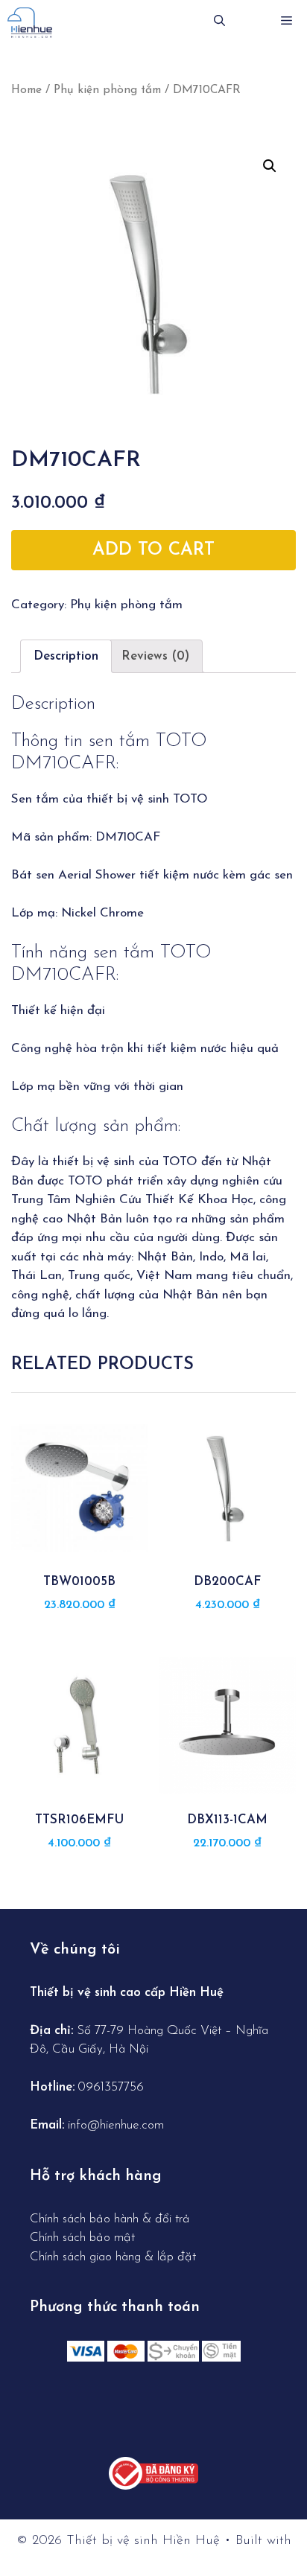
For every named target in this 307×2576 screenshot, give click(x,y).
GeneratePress (154, 2554)
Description (66, 656)
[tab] (66, 656)
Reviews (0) (155, 656)
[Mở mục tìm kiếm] (219, 22)
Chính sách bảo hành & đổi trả (112, 2219)
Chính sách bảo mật (82, 2238)
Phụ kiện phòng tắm (107, 90)
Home (26, 90)
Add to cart (153, 550)
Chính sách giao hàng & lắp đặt (113, 2257)
